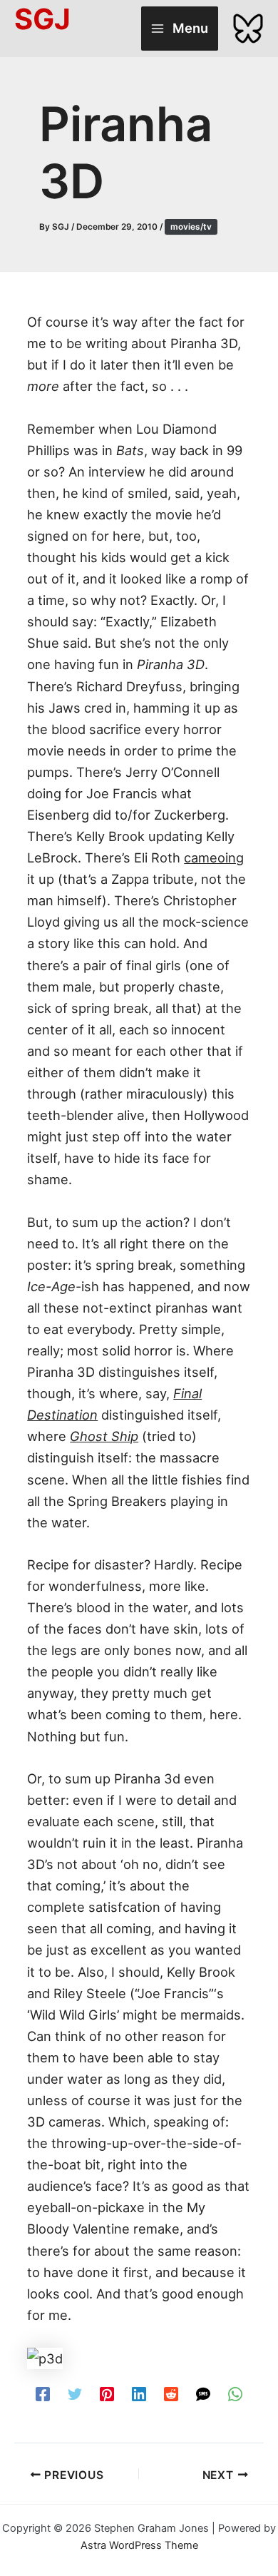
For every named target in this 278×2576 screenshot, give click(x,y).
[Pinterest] (107, 2393)
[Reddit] (171, 2393)
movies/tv (191, 227)
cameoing (214, 857)
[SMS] (203, 2393)
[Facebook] (43, 2393)
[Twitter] (75, 2393)
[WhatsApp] (235, 2393)
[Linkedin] (139, 2393)
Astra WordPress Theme (139, 2545)
